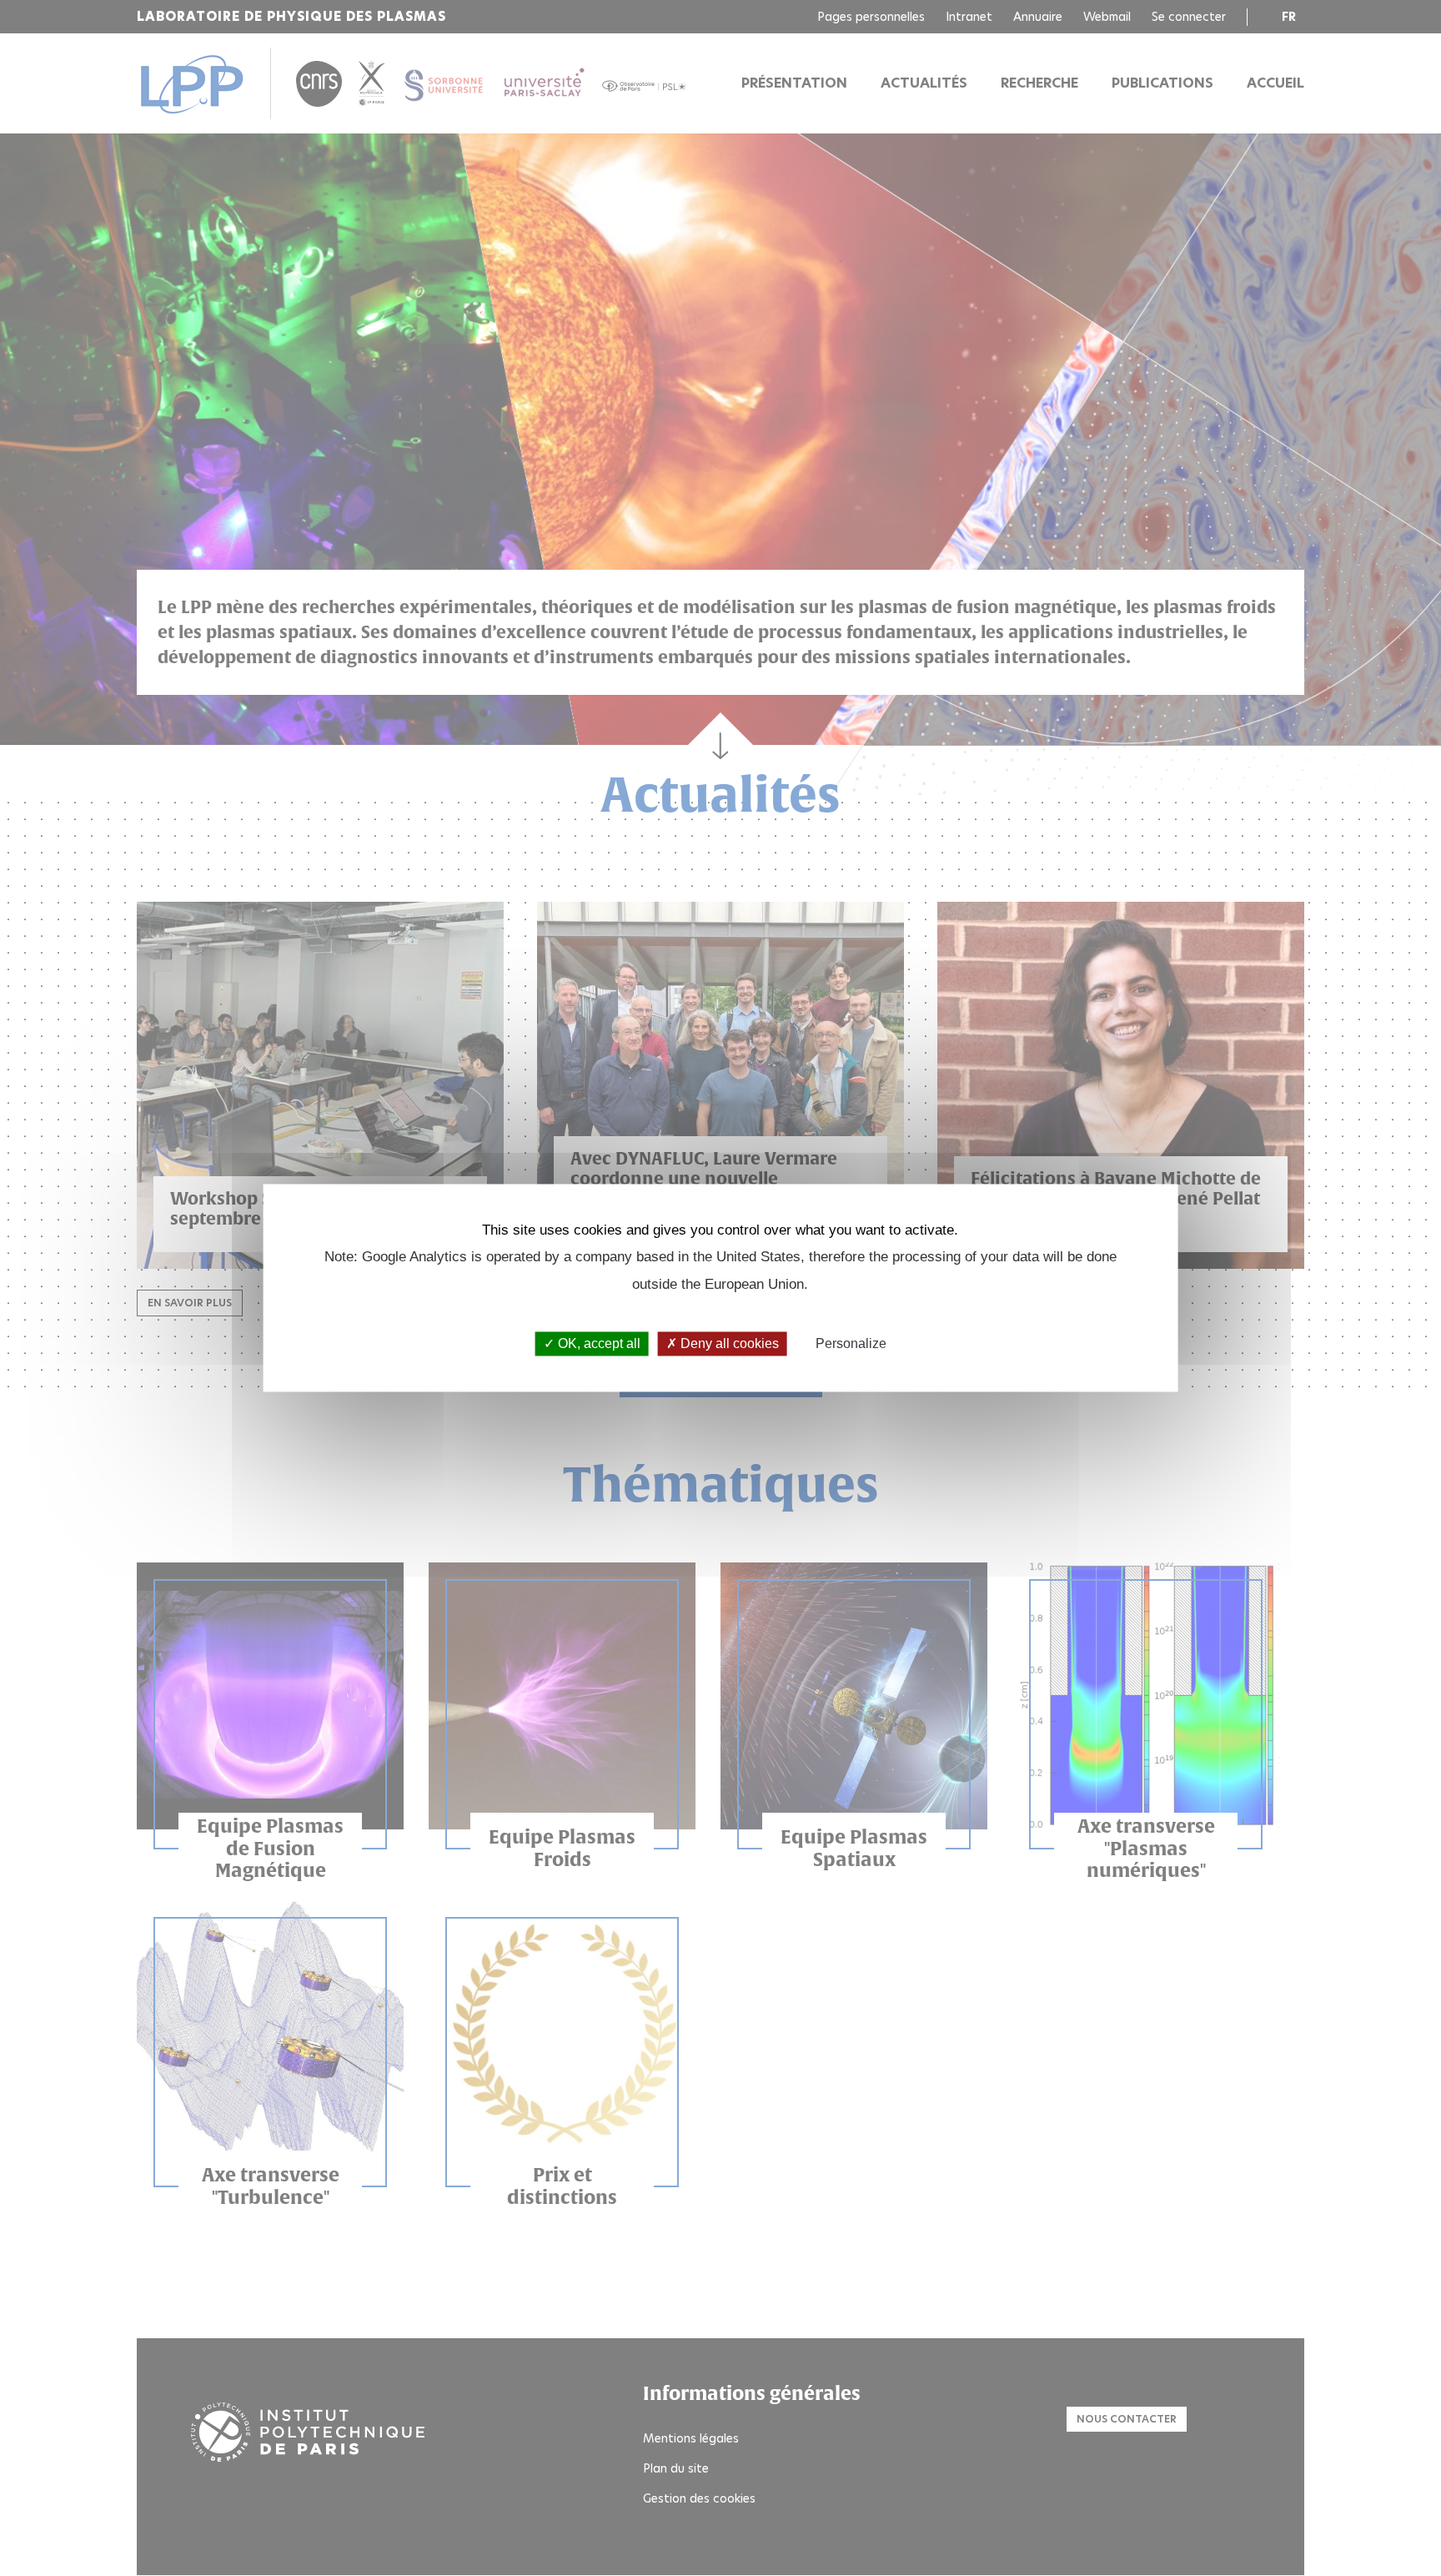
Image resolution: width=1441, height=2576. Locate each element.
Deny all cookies (728, 1343)
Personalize (851, 1343)
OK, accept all (597, 1343)
